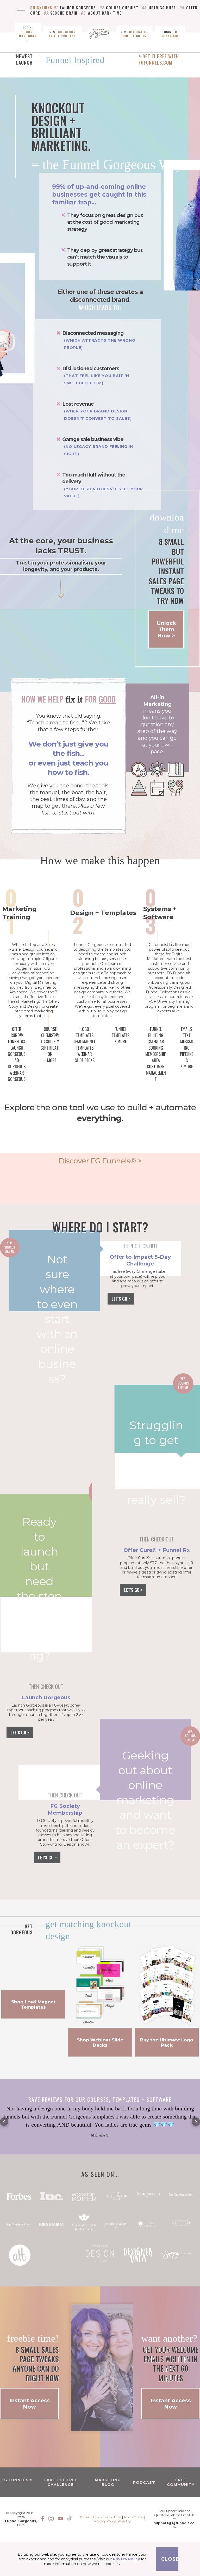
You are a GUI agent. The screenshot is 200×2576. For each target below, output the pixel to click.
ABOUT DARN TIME (105, 13)
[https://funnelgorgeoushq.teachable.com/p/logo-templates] (167, 1985)
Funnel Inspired (75, 60)
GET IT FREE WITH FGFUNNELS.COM (159, 59)
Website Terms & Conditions (101, 2517)
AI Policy (124, 2521)
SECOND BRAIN (64, 13)
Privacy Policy (105, 2521)
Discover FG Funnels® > (100, 1161)
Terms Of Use (133, 2517)
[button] (4, 2122)
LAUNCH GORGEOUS (78, 8)
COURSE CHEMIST (122, 8)
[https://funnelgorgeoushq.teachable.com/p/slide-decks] (100, 1985)
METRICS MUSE (162, 8)
